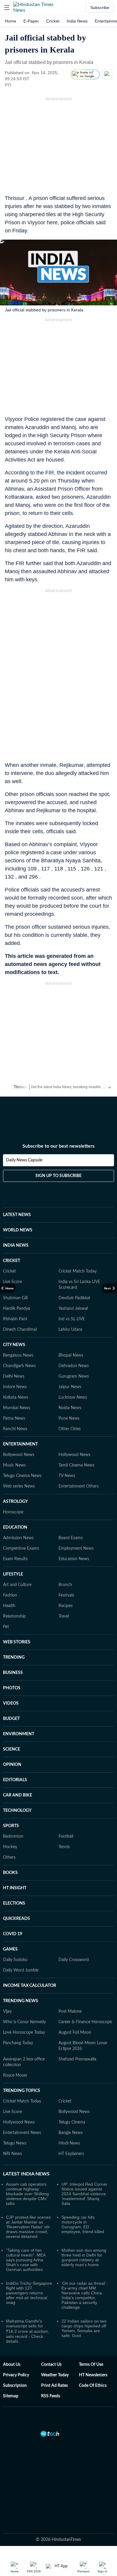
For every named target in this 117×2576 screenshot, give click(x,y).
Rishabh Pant (15, 1319)
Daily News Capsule (24, 1160)
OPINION (12, 1765)
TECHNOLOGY (17, 1811)
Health (9, 1606)
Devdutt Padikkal (74, 1298)
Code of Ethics (93, 2386)
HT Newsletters (93, 2375)
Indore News (15, 1387)
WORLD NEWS (18, 1230)
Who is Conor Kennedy (24, 2022)
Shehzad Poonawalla (77, 2059)
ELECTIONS (14, 1903)
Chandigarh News (19, 1366)
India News (77, 21)
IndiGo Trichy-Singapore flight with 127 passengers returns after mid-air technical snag (29, 2293)
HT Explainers (71, 2154)
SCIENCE (12, 1749)
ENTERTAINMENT (20, 1444)
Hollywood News (74, 1455)
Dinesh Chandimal (20, 1330)
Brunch (65, 1585)
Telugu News (15, 2143)
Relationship (14, 1616)
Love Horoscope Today (24, 2033)
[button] (7, 8)
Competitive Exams (21, 1548)
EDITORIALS (15, 1780)
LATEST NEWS (17, 1215)
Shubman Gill (15, 1298)
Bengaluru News (18, 1355)
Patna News (14, 1418)
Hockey (10, 1847)
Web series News (19, 1486)
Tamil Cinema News (76, 1465)
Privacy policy (16, 2375)
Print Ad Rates (54, 2386)
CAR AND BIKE (18, 1795)
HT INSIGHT (15, 1888)
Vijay (7, 2011)
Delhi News (14, 1376)
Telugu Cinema (72, 2122)
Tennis (64, 1847)
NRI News (12, 2154)
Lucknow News (73, 1397)
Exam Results (15, 1559)
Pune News (69, 1418)
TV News (67, 1476)
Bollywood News (19, 1455)
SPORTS (11, 1826)
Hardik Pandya (16, 1309)
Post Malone (70, 2011)
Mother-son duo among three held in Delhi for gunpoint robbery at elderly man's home (84, 2257)
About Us (12, 2365)
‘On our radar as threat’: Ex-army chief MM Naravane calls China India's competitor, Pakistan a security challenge (84, 2295)
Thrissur (20, 1087)
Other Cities (70, 1429)
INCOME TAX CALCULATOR (30, 1986)
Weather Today (55, 2375)
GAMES (10, 1949)
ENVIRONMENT (19, 1734)
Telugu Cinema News (22, 1476)
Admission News (18, 1538)
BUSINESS (13, 1673)
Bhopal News (71, 1355)
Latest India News (26, 2174)
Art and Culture (17, 1585)
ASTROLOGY (15, 1502)
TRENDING (14, 1657)
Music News (14, 1465)
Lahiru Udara (70, 1330)
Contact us (51, 2365)
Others (9, 1857)
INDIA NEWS (16, 1246)
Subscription (15, 2386)
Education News (74, 1559)
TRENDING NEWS (21, 2001)
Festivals (66, 1595)
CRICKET (12, 1261)
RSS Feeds (51, 2396)
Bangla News (70, 2133)
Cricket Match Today (78, 1271)
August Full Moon (75, 2033)
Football (66, 1836)
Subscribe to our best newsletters (58, 1146)
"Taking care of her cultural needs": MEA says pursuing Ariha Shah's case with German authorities (26, 2260)
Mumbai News (16, 1408)
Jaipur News (70, 1387)
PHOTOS (12, 1688)
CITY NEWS (14, 1345)
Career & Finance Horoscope (85, 2022)
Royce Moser (15, 2075)
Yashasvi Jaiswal (73, 1309)
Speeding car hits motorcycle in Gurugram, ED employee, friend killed (83, 2224)
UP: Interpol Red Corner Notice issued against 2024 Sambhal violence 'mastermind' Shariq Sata (84, 2194)
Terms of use (91, 2365)
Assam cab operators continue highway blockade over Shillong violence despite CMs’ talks (27, 2194)
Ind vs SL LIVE (72, 1319)
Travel (64, 1616)
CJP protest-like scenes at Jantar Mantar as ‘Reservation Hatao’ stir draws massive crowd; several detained (28, 2227)
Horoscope (13, 1512)
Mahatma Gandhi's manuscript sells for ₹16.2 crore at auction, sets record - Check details (27, 2331)
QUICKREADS (16, 1919)
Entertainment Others (79, 1486)
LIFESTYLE (13, 1574)
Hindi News (69, 2143)
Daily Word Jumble (21, 1970)
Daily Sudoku (15, 1960)
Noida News (70, 1408)
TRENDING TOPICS (22, 2091)
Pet (6, 1627)
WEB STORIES (17, 1642)
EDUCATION (15, 1527)
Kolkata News (16, 1397)
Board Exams (71, 1538)
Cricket (53, 21)
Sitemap (11, 2396)
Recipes (66, 1606)
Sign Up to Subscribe (58, 1176)
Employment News (76, 1548)
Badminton (13, 1836)
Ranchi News (15, 1429)
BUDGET (11, 1719)
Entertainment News (22, 2133)
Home (10, 21)
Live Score (12, 1282)
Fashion (10, 1595)
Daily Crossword (74, 1960)
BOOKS (10, 1873)
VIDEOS (11, 1703)
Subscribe (100, 8)
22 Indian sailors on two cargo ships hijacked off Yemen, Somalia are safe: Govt (84, 2328)
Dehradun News (74, 1366)
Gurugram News (74, 1376)
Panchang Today (18, 2043)
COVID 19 (13, 1934)
